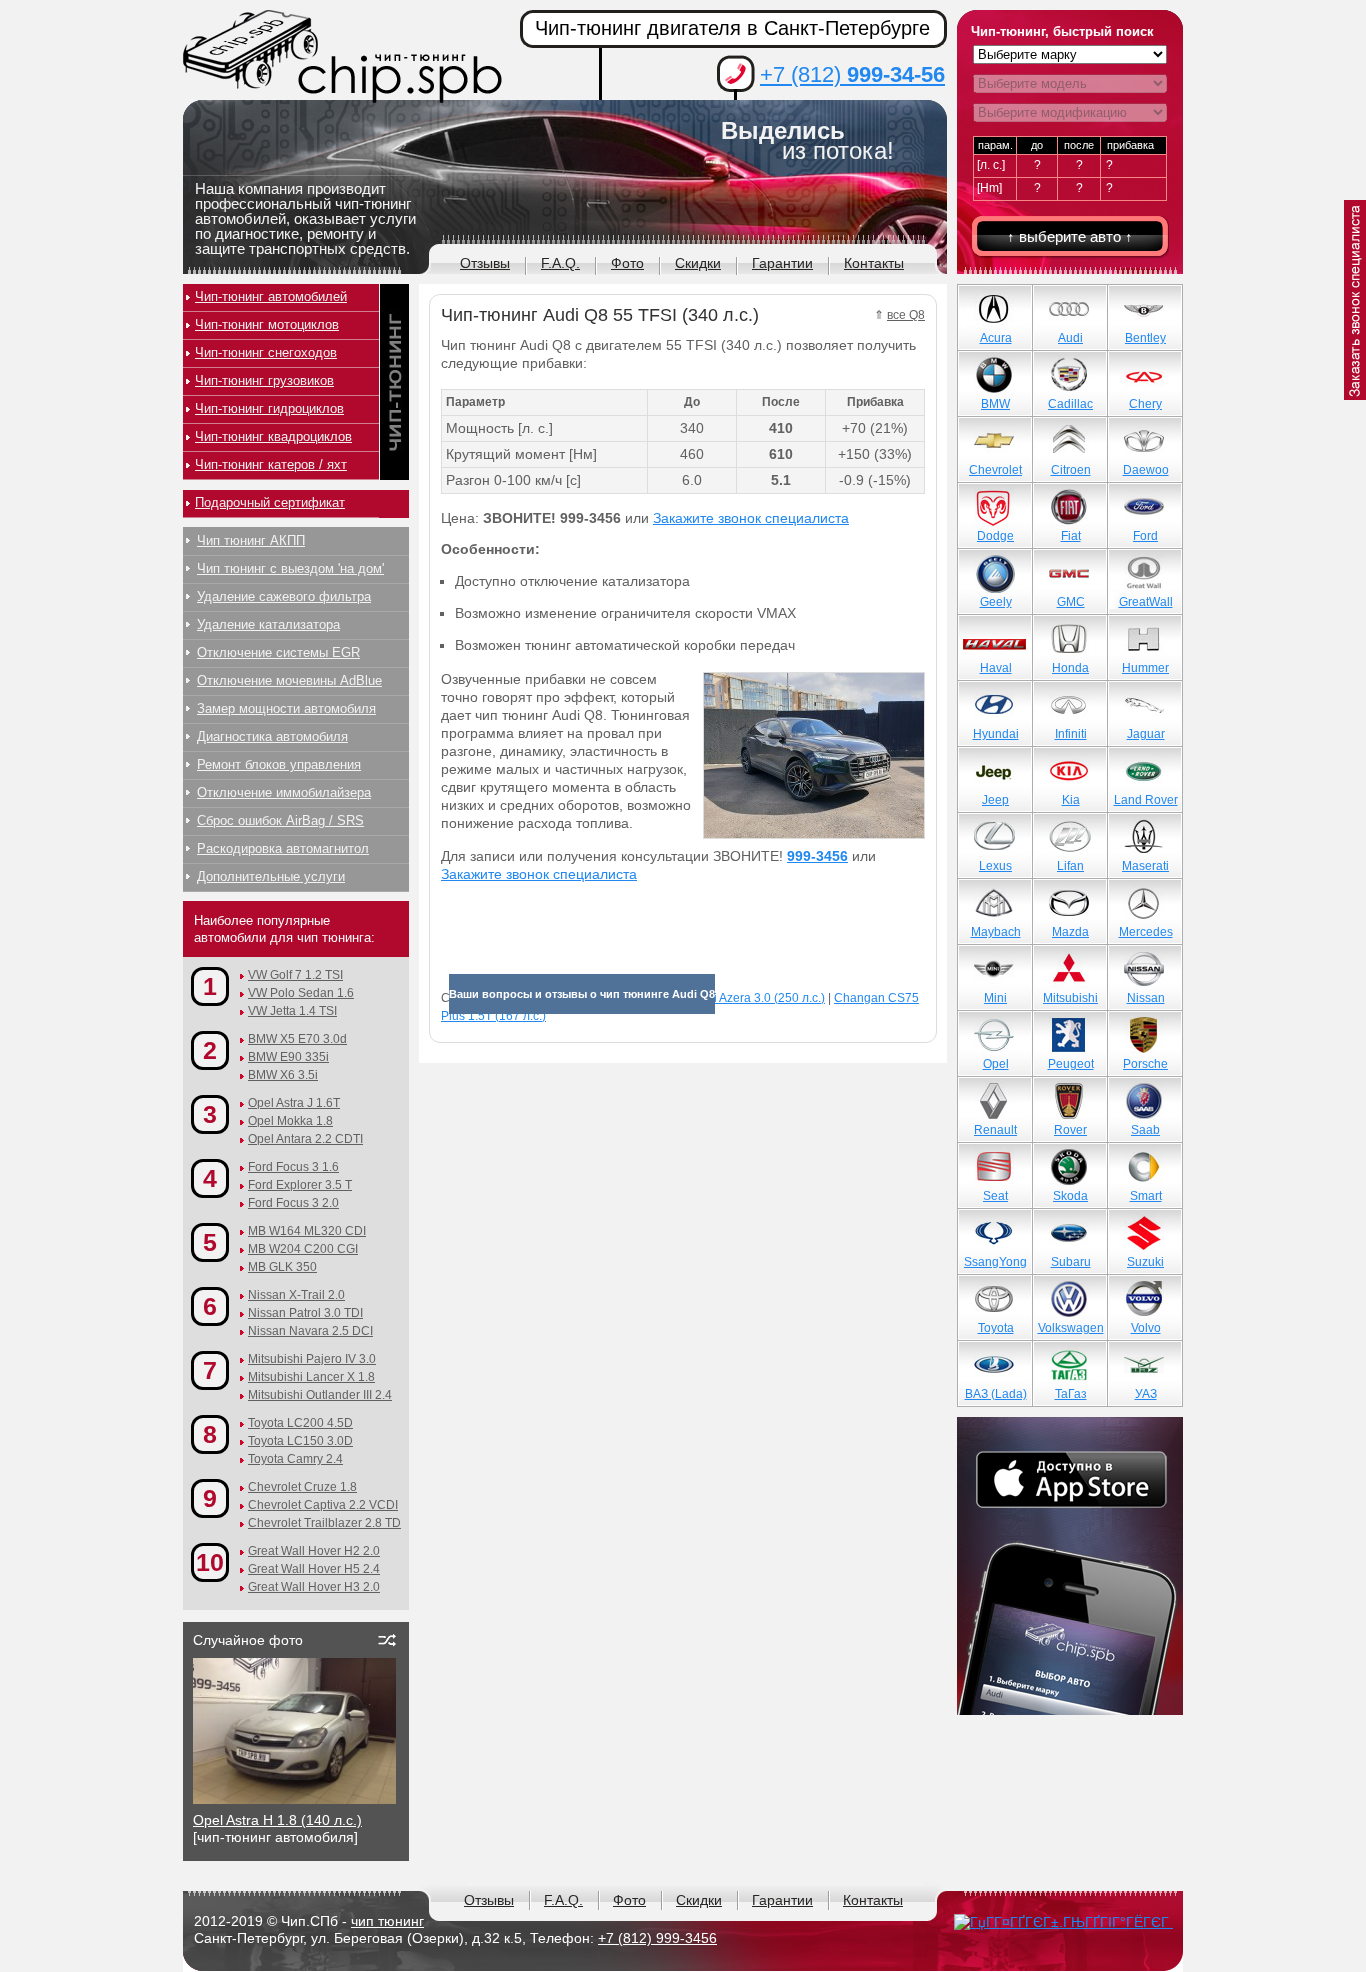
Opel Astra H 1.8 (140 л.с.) (277, 1820)
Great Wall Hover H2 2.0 (314, 1551)
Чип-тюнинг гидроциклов (269, 408)
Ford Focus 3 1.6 (293, 1167)
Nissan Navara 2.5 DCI (310, 1331)
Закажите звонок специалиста (751, 518)
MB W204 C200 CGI (303, 1249)
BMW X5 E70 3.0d (297, 1039)
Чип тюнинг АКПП (251, 540)
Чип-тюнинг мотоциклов (267, 324)
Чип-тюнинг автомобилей (271, 296)
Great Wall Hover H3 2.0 (314, 1587)
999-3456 (817, 856)
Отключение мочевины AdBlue (289, 680)
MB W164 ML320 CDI (307, 1231)
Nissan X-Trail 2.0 (296, 1295)
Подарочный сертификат (270, 502)
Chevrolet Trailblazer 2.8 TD (324, 1523)
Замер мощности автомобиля (286, 708)
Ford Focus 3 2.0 (293, 1203)
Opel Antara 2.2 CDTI (305, 1139)
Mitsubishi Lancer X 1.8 (311, 1377)
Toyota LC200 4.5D (300, 1423)
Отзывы (485, 263)
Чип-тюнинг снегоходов (266, 352)
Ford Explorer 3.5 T (300, 1185)
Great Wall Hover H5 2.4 (314, 1569)
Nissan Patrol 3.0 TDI (305, 1313)
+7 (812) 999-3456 (657, 1938)
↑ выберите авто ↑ (1070, 236)
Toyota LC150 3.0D (300, 1441)
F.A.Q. (560, 263)
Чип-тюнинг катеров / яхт (271, 464)
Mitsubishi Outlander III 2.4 (320, 1395)
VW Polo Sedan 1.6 (301, 993)
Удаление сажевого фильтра (284, 596)
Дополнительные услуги (271, 876)
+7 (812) (852, 74)
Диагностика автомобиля (272, 736)
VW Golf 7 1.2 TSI (295, 975)
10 (210, 1562)
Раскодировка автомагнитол (283, 848)
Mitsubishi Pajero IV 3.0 (312, 1359)
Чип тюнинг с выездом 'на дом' (290, 568)
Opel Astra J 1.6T (294, 1103)
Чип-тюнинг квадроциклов (273, 436)
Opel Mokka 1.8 (290, 1121)
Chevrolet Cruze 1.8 (302, 1487)
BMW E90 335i (288, 1057)
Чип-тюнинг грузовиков (264, 380)
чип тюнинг (387, 1921)
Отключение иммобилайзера (284, 792)
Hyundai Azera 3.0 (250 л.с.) (748, 998)
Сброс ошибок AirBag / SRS (280, 820)
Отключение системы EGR (278, 652)
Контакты (874, 263)
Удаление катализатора (268, 624)
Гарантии (782, 263)
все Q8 (906, 315)
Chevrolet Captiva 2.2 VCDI (323, 1505)
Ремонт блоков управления (279, 764)
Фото (627, 263)
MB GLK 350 (282, 1267)
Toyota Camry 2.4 (295, 1459)
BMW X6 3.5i (283, 1075)
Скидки (698, 263)
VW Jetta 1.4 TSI (292, 1011)
